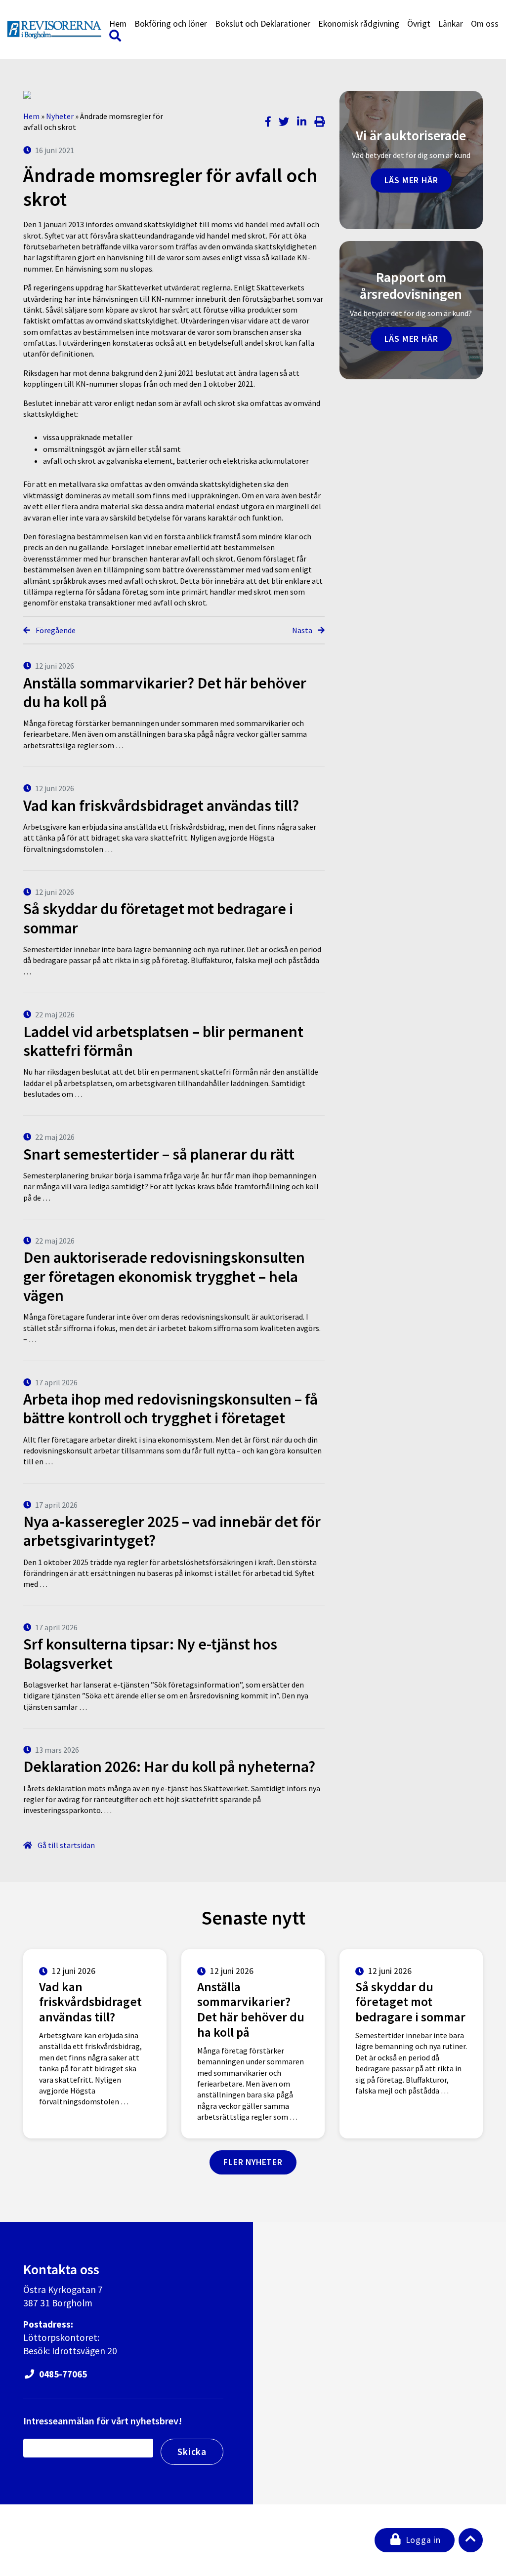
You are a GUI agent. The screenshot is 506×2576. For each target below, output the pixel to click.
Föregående (55, 630)
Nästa (303, 630)
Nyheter (60, 116)
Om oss (485, 24)
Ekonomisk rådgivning (359, 24)
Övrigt (419, 24)
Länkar (451, 24)
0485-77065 (62, 2374)
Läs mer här (411, 180)
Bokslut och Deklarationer (263, 24)
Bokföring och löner (171, 24)
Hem (118, 24)
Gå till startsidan (65, 1845)
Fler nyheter (253, 2162)
